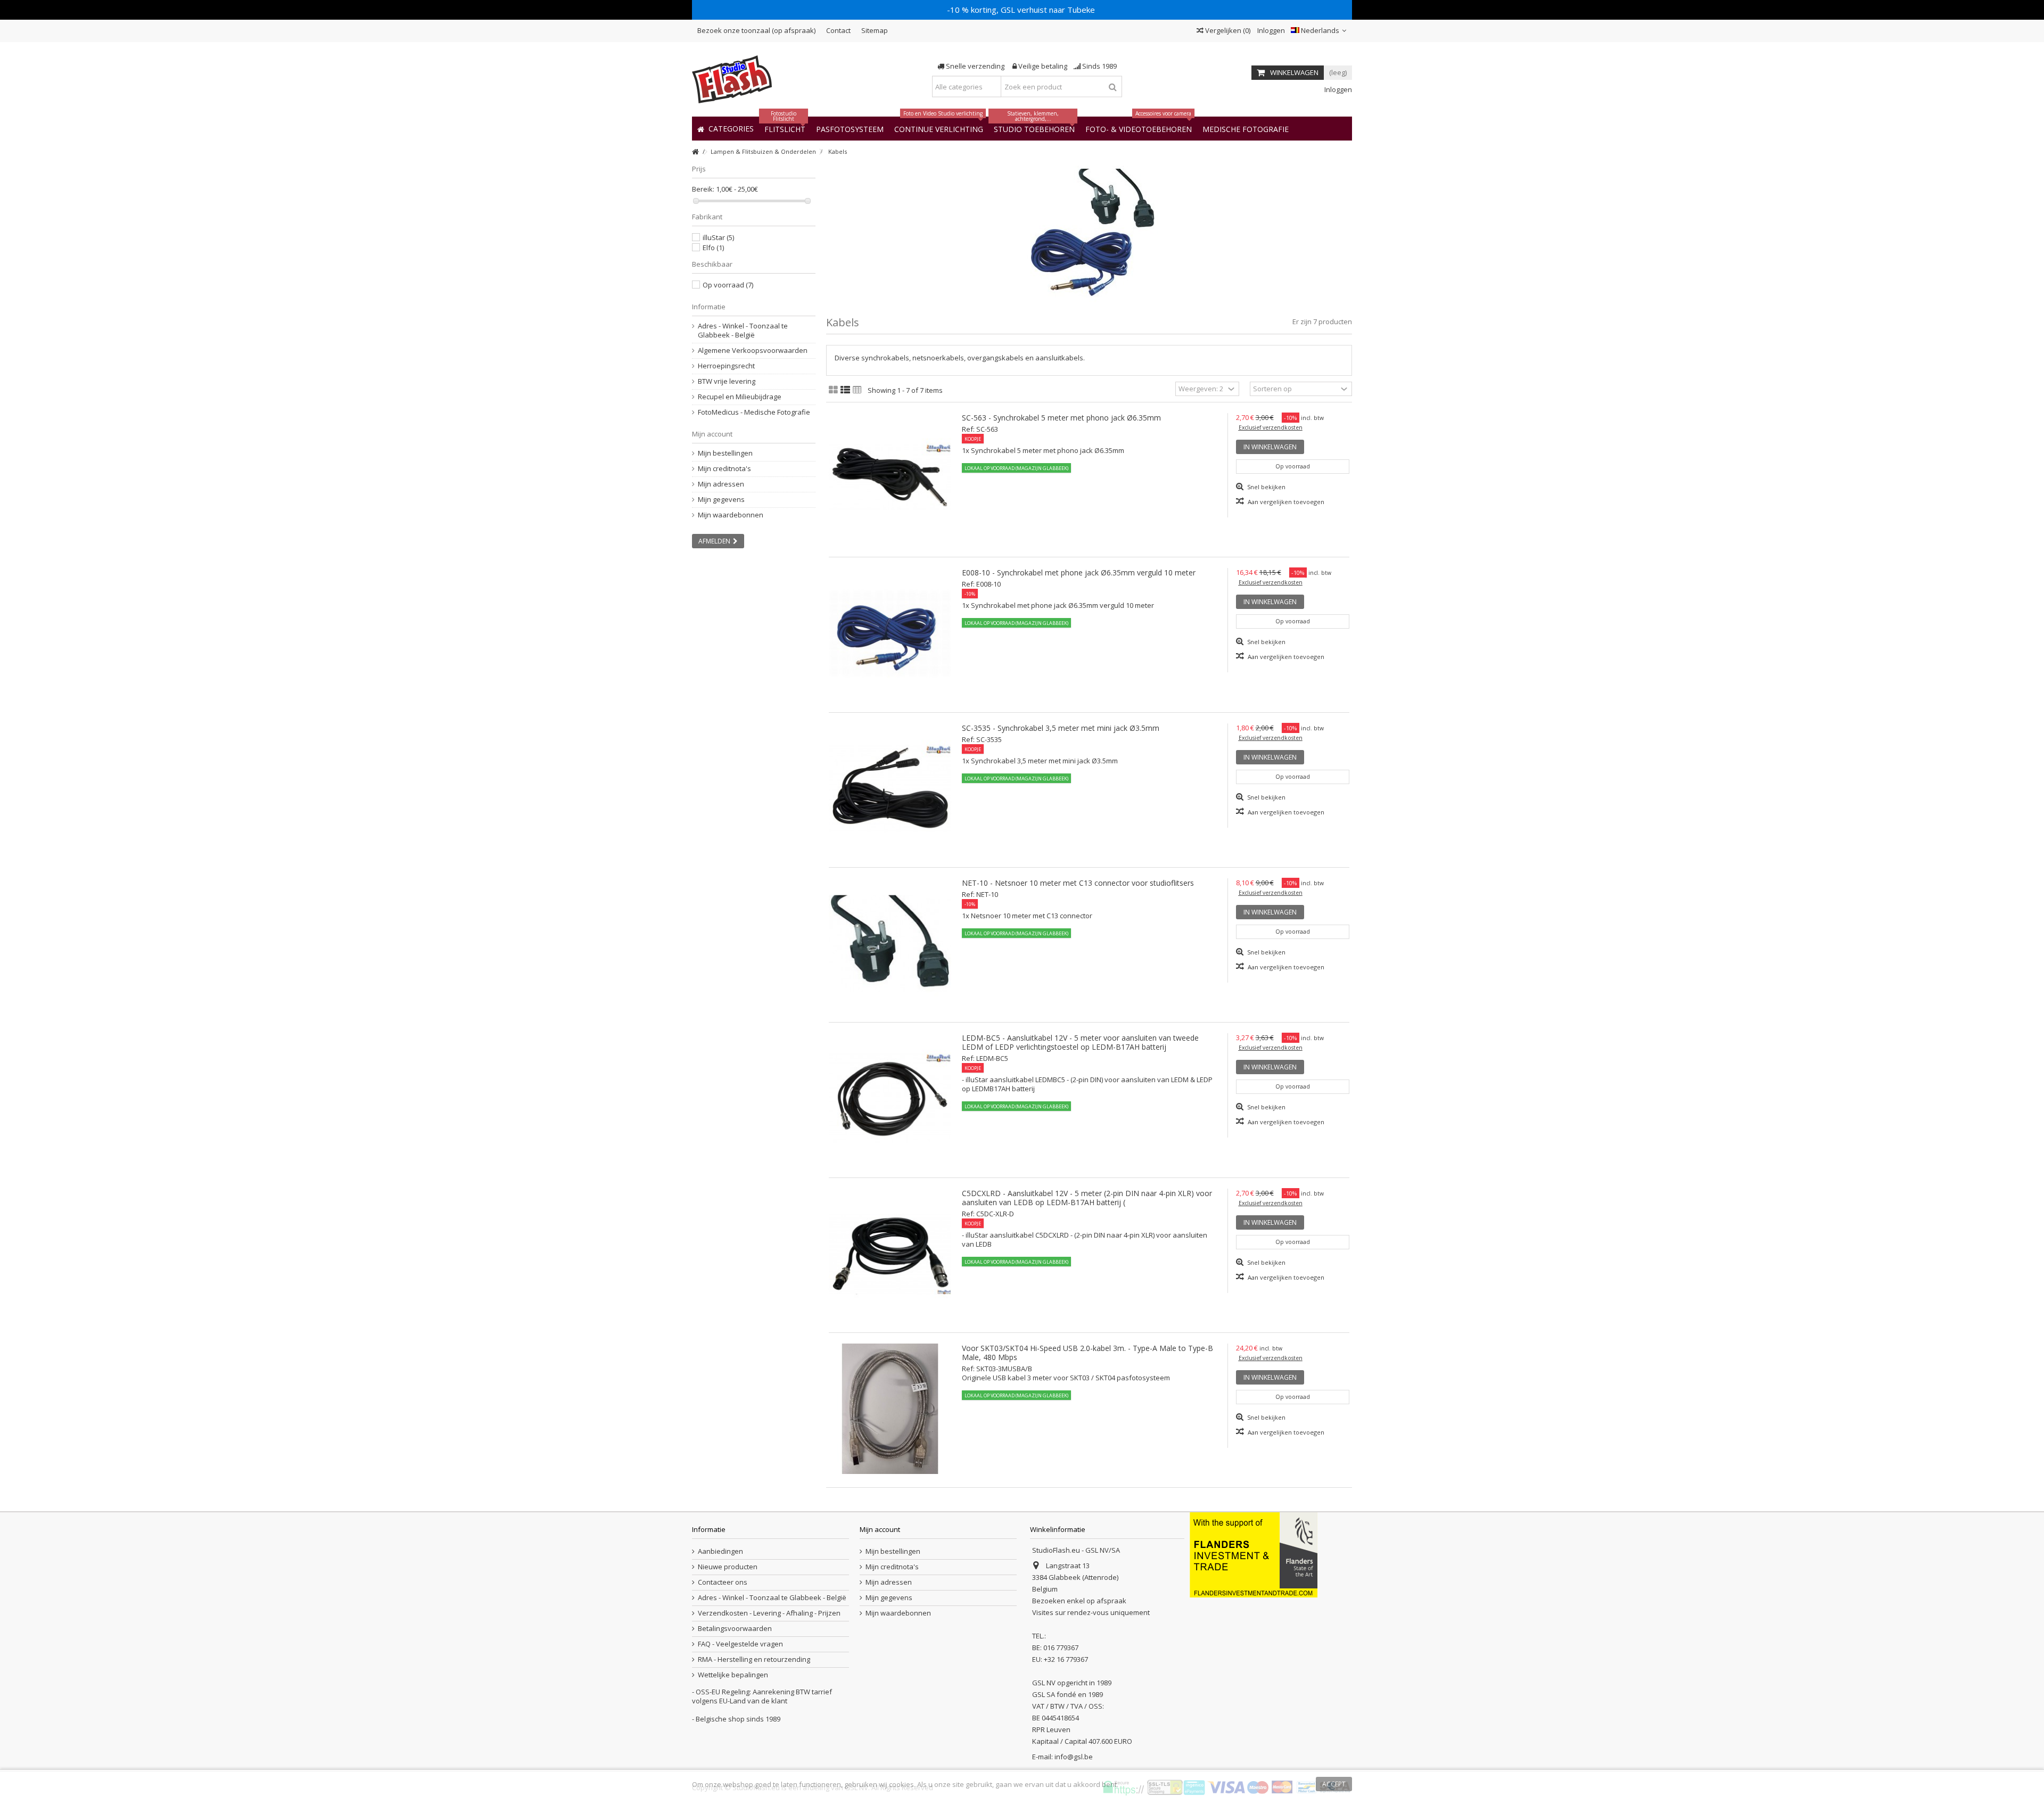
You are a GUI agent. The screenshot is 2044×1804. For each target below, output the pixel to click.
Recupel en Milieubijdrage (740, 397)
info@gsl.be (1074, 1757)
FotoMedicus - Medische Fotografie (754, 412)
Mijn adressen (721, 484)
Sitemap (875, 30)
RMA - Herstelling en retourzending (754, 1659)
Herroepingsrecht (726, 366)
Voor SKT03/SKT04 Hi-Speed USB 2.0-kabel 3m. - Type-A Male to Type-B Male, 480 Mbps (1087, 1353)
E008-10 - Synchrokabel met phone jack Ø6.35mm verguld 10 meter (1079, 572)
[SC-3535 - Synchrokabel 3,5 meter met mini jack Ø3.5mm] (890, 789)
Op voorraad (728, 285)
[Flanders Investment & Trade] (1254, 1554)
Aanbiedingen (720, 1551)
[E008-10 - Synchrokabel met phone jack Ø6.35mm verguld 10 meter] (890, 633)
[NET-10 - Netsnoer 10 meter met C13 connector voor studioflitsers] (890, 944)
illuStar (718, 237)
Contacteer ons (723, 1582)
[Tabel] (857, 390)
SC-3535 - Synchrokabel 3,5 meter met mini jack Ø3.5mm (1061, 728)
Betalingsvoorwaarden (735, 1629)
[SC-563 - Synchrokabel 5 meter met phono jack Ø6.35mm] (890, 478)
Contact (838, 30)
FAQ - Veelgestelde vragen (740, 1644)
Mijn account (712, 434)
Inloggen (1270, 30)
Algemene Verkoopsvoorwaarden (753, 351)
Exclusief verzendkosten (1271, 427)
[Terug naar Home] (695, 152)
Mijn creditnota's (724, 469)
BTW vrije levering (727, 381)
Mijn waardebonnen (731, 515)
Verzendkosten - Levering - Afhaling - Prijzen (769, 1613)
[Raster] (833, 390)
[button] (1246, 129)
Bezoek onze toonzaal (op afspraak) (756, 30)
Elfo (713, 248)
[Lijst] (845, 390)
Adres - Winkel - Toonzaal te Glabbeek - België (743, 331)
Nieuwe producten (728, 1567)
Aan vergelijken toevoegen (1286, 502)
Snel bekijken (1266, 487)
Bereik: (703, 189)
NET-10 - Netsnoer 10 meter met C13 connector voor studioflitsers (1078, 883)
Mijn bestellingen (725, 453)
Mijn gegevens (721, 500)
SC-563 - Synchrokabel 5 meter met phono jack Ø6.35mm (1061, 418)
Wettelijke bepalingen (733, 1675)
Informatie (709, 307)
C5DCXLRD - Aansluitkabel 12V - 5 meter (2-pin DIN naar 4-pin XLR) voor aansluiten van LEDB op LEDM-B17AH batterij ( (1087, 1198)
